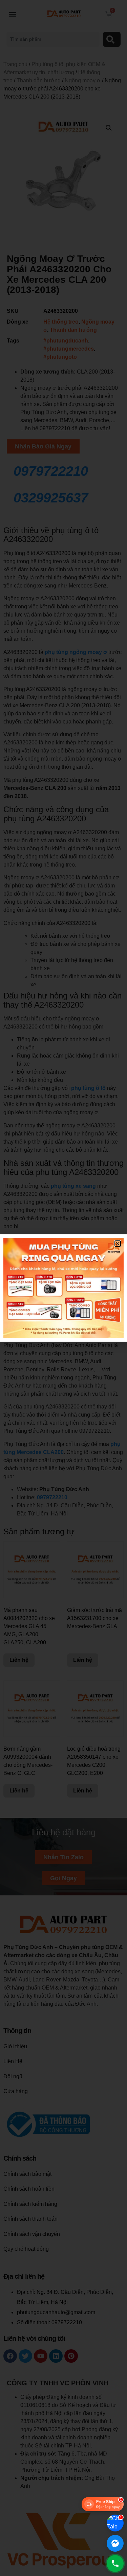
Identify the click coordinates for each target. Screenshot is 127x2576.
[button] (118, 1244)
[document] (63, 1288)
